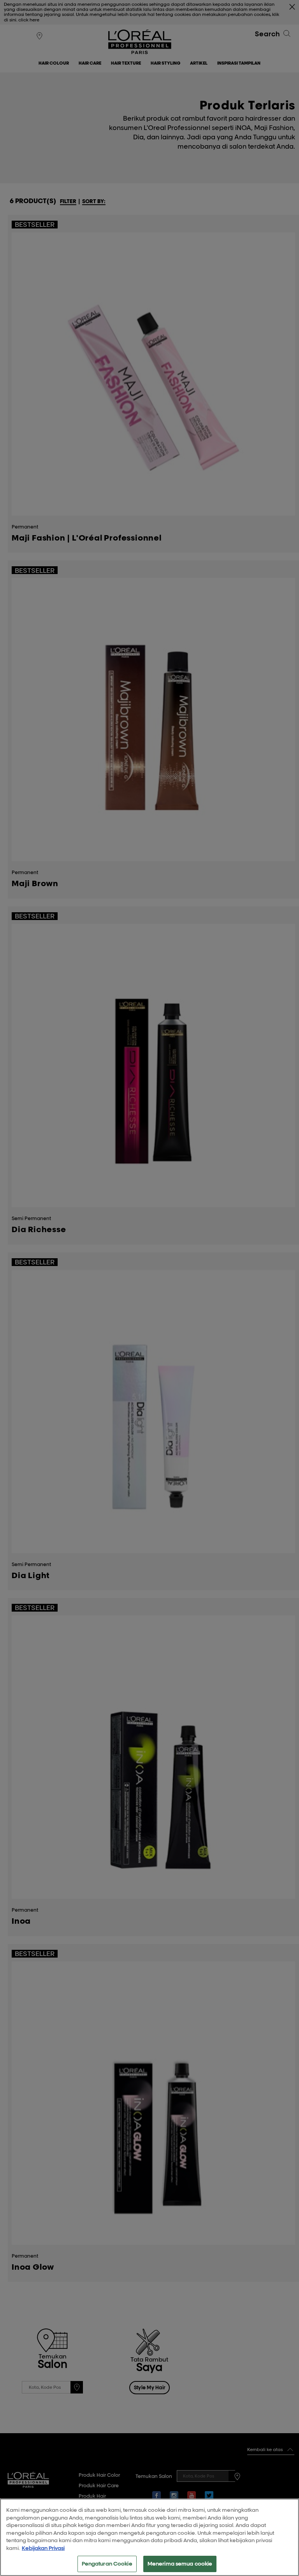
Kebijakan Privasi (43, 2548)
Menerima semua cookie (180, 2564)
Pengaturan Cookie (107, 2564)
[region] (149, 2537)
